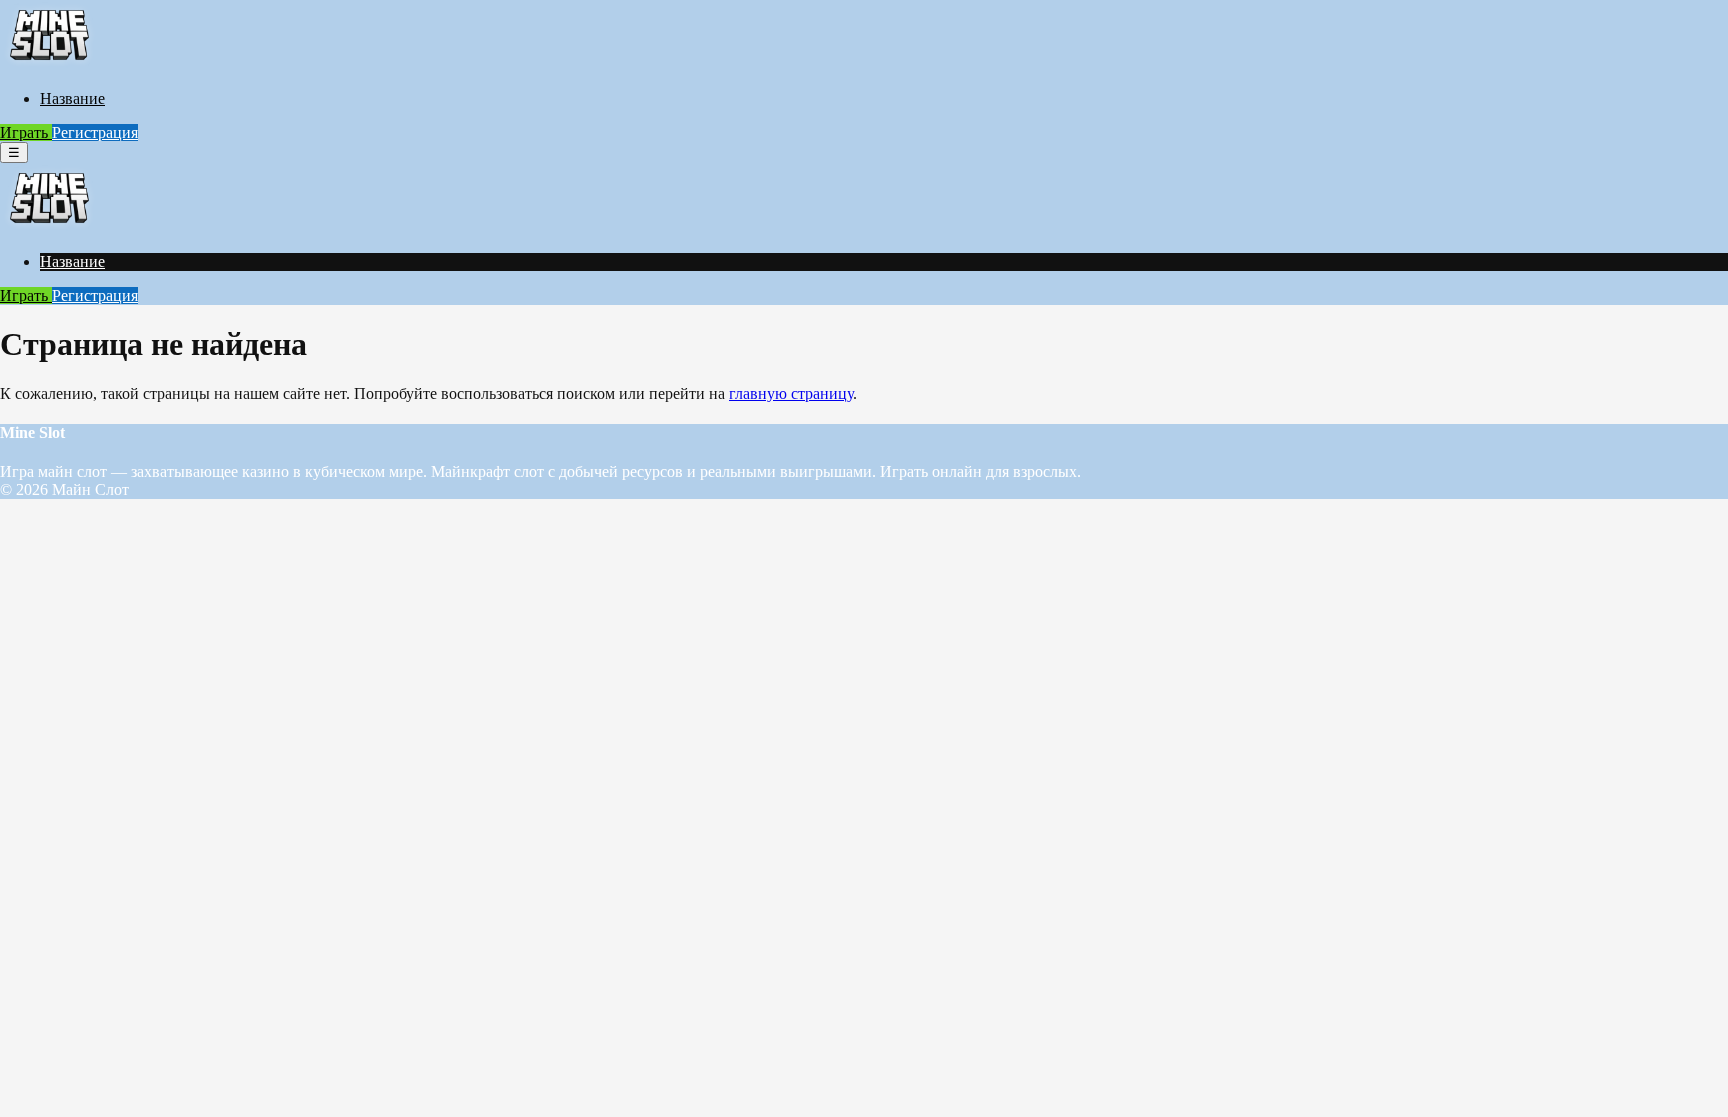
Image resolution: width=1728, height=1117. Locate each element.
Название (72, 98)
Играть (26, 132)
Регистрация (95, 132)
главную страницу (791, 393)
